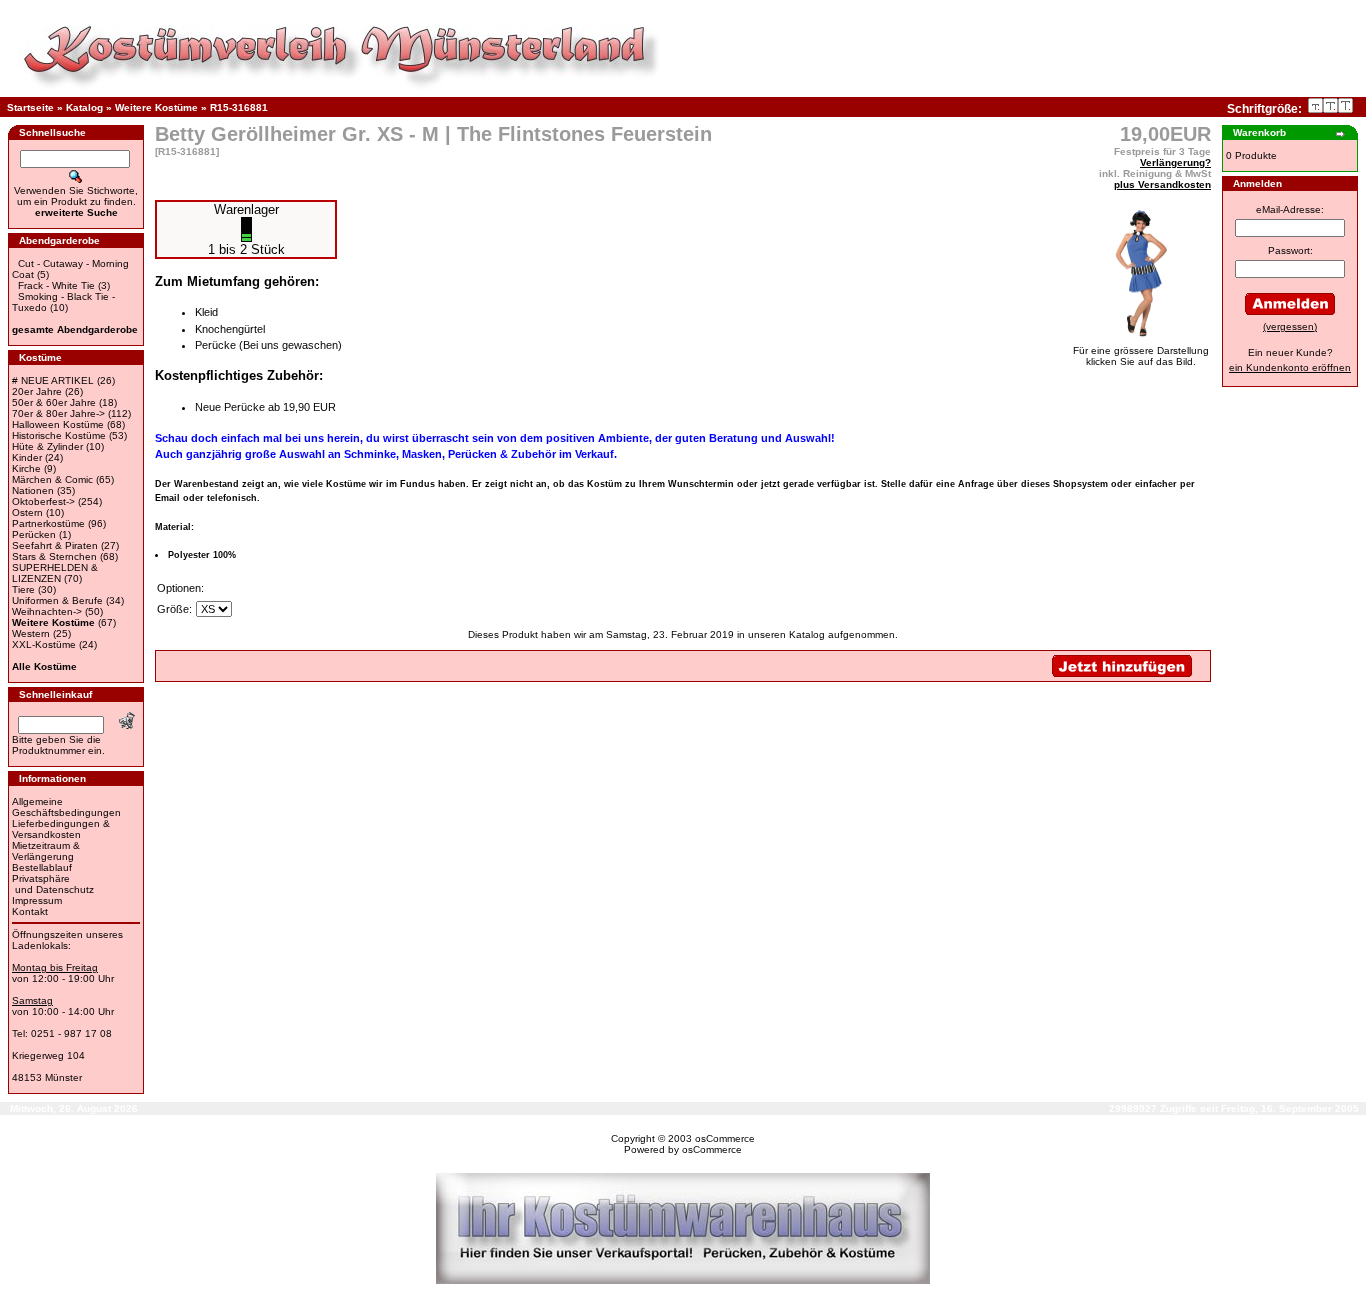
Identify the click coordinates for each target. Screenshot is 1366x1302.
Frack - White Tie (56, 285)
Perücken (34, 534)
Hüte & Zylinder (47, 446)
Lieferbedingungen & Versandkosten (61, 829)
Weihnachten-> (47, 611)
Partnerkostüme (48, 523)
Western (31, 633)
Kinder (27, 457)
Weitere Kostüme (156, 107)
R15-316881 (239, 107)
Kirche (26, 468)
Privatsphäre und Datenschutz (53, 884)
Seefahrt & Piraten (55, 545)
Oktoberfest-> (43, 501)
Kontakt (30, 911)
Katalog (84, 107)
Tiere (23, 589)
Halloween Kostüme (58, 424)
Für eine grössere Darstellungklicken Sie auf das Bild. (1141, 356)
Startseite (30, 107)
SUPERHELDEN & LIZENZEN (55, 573)
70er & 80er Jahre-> (58, 413)
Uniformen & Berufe (57, 600)
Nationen (33, 490)
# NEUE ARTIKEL (53, 380)
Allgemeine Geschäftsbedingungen (66, 807)
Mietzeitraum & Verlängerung (46, 851)
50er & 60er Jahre (54, 402)
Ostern (27, 512)
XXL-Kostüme (44, 644)
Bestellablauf (42, 867)
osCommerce (725, 1138)
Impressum (37, 900)
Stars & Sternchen (54, 556)
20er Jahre (37, 391)
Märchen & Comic (52, 479)
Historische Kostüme (59, 435)
